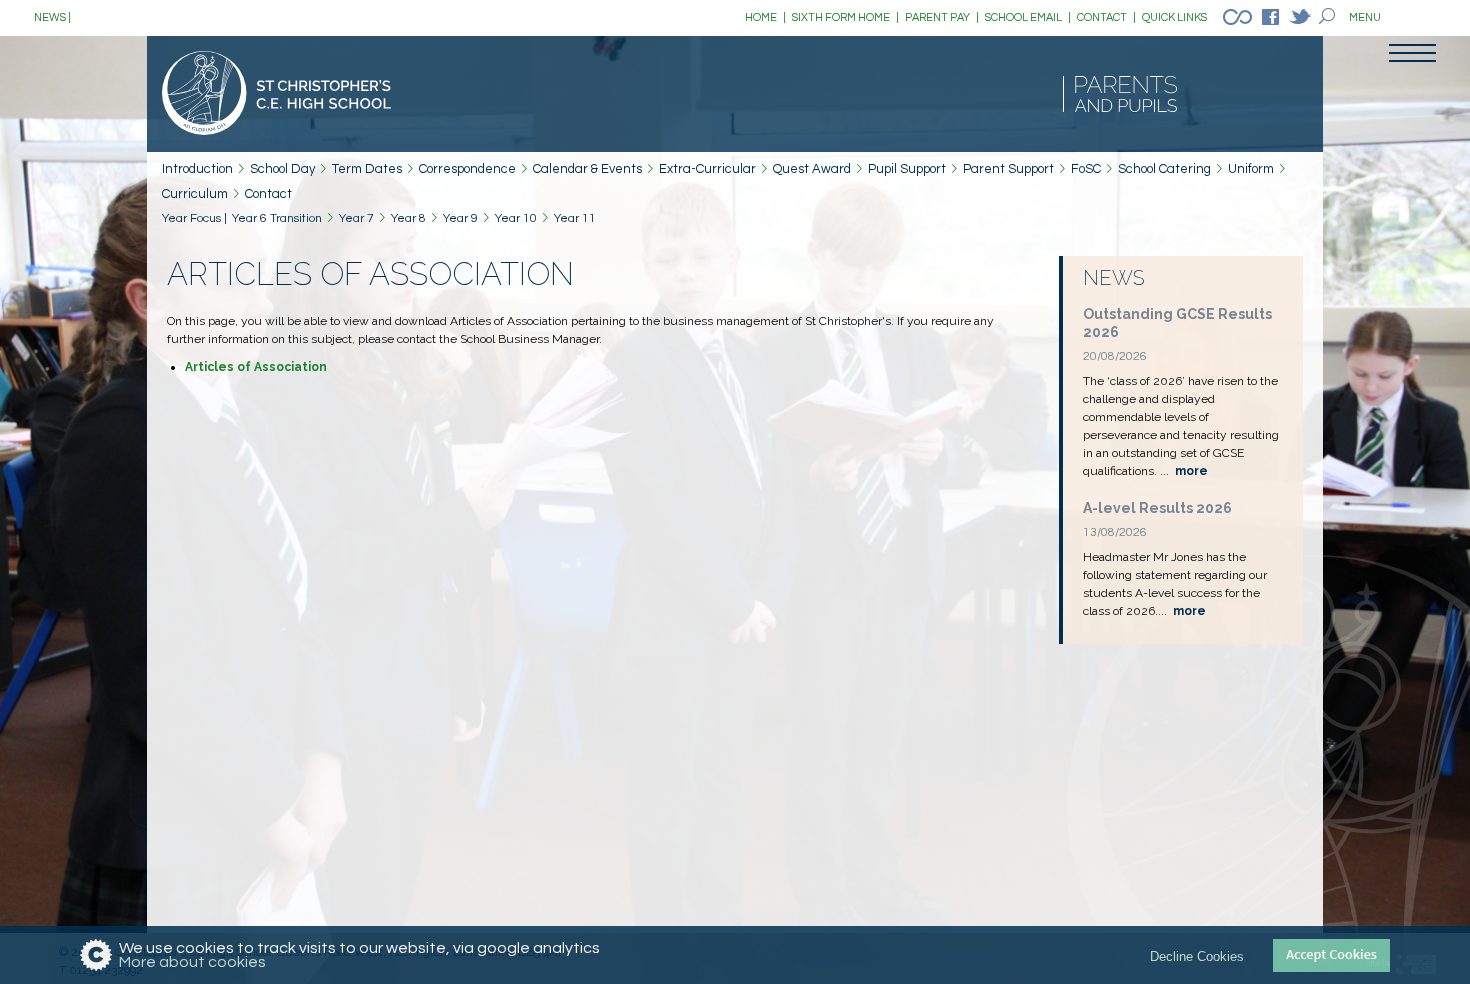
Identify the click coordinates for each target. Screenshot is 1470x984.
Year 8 (408, 218)
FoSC (1086, 169)
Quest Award (812, 169)
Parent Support (1008, 169)
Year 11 (575, 218)
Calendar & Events (587, 169)
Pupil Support (907, 169)
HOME (765, 17)
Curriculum (195, 194)
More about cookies (192, 962)
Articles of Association (256, 367)
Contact (268, 194)
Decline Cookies (1197, 955)
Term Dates (367, 169)
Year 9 (460, 218)
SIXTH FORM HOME (845, 17)
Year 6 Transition (277, 218)
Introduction (197, 169)
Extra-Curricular (707, 169)
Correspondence (467, 169)
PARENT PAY (942, 17)
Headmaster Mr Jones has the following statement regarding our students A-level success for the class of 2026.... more (382, 17)
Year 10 (516, 218)
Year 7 (356, 218)
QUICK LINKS (1174, 17)
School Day (282, 169)
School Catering (1164, 169)
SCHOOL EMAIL (1028, 17)
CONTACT (1106, 17)
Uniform (1251, 169)
